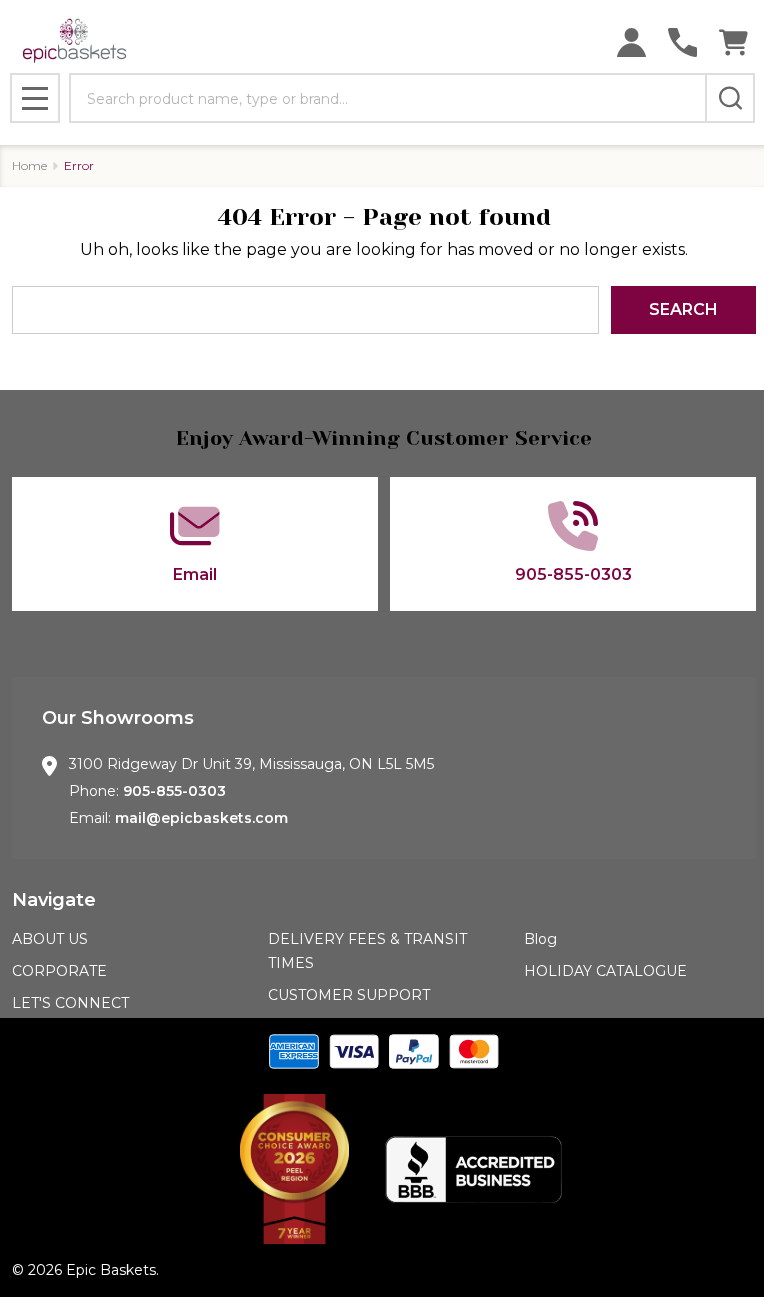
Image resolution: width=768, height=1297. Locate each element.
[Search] (730, 98)
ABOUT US (50, 939)
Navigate (54, 900)
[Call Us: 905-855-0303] (682, 42)
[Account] (631, 42)
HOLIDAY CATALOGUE (605, 971)
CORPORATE (59, 971)
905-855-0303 (174, 791)
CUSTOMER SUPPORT (349, 995)
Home (29, 165)
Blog (540, 939)
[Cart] (733, 42)
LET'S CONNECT (70, 1003)
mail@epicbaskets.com (201, 818)
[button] (294, 1169)
